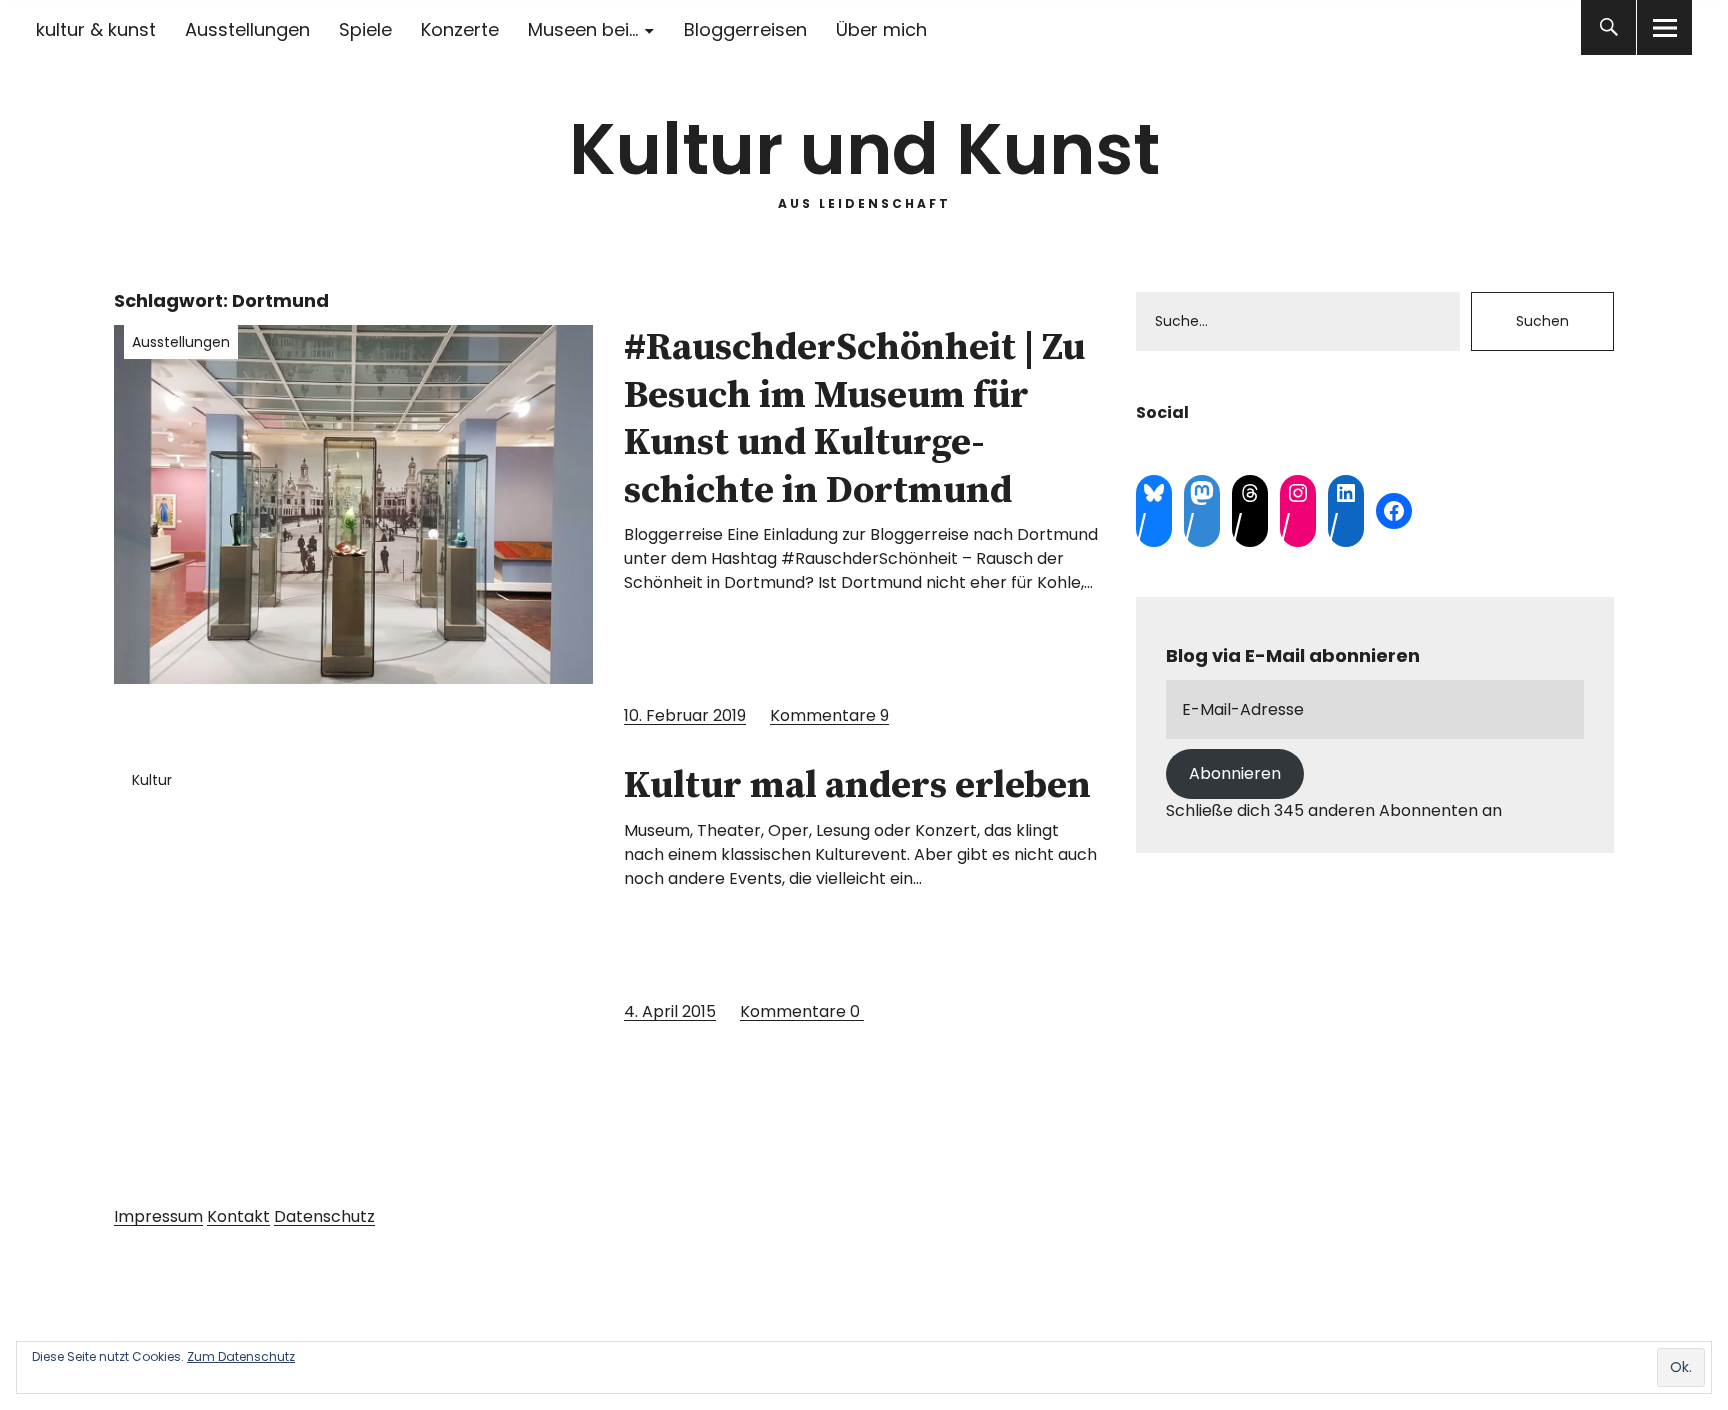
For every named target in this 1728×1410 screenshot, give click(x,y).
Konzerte (460, 29)
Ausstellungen (247, 29)
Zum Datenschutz (241, 1356)
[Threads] (1250, 493)
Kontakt (238, 1216)
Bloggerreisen (745, 29)
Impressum (158, 1216)
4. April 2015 (670, 1011)
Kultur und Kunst (864, 149)
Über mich (881, 29)
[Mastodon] (1202, 493)
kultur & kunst (96, 29)
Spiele (365, 29)
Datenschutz (324, 1216)
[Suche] (1608, 27)
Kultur (152, 780)
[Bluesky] (1154, 493)
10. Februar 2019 (685, 715)
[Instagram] (1298, 493)
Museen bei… (583, 29)
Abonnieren (1235, 773)
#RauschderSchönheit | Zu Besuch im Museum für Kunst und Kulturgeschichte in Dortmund (854, 419)
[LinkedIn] (1346, 493)
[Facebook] (1394, 511)
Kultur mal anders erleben (857, 786)
